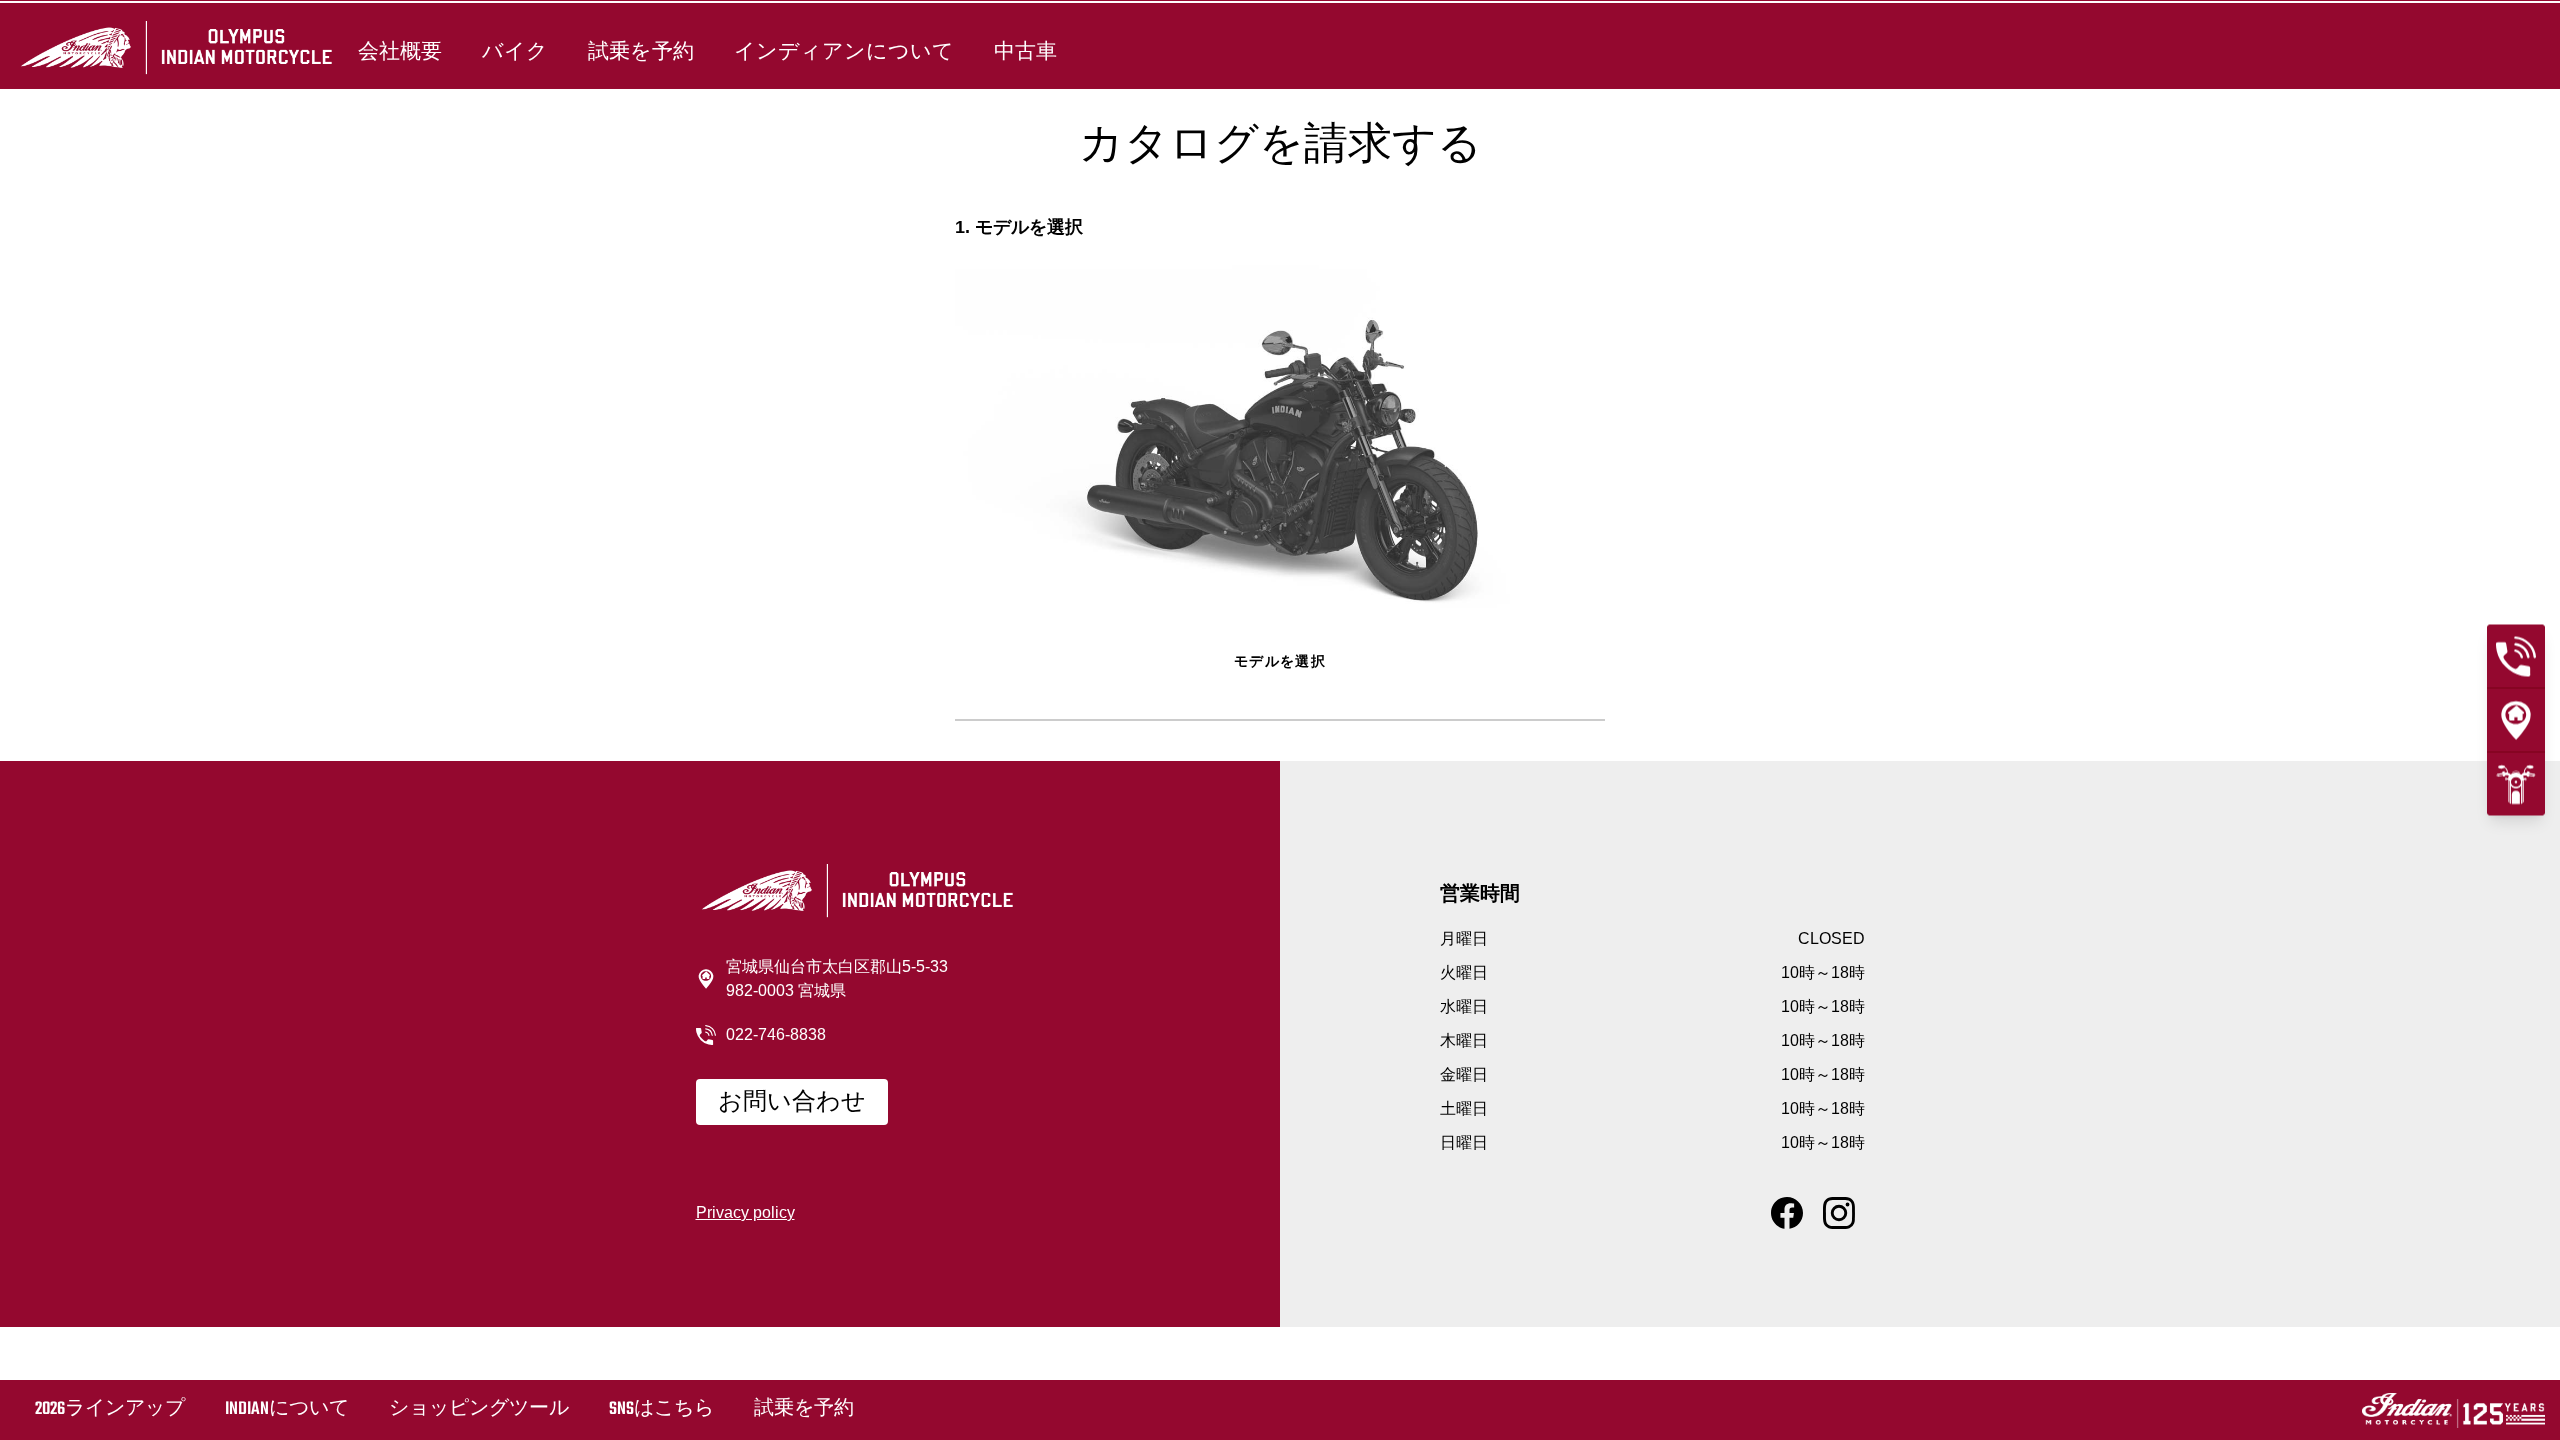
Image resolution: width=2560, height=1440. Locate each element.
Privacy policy (745, 1212)
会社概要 (400, 52)
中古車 (1025, 52)
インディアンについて (844, 52)
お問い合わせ (792, 1103)
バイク (515, 52)
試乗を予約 (641, 52)
